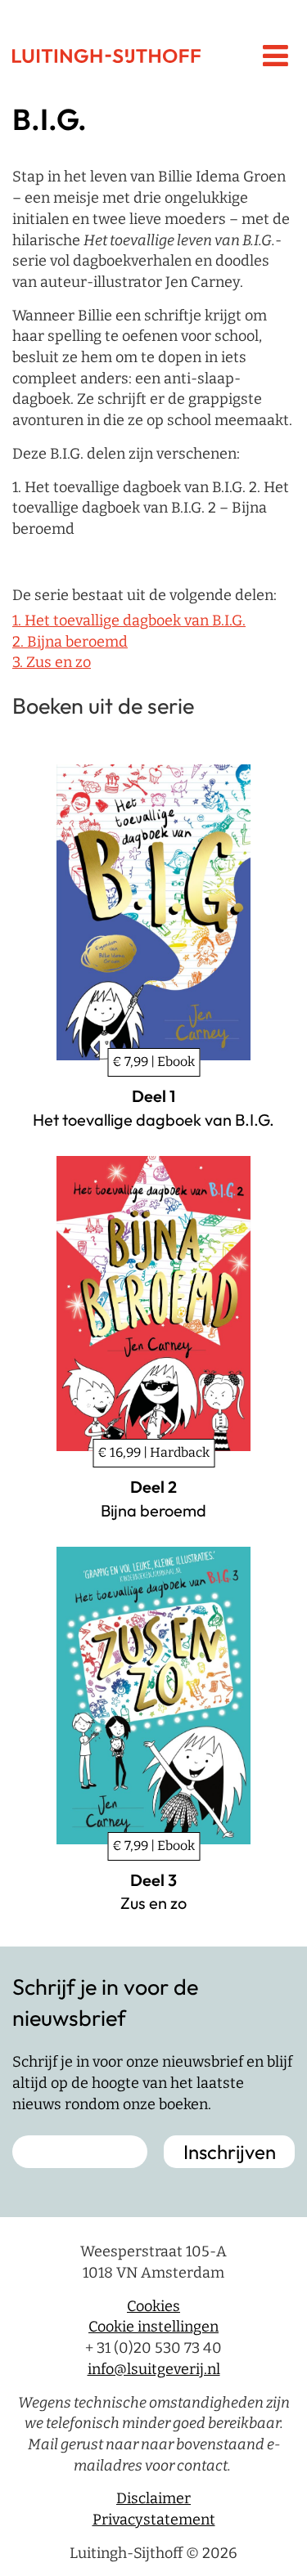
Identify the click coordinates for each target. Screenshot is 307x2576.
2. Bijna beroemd (70, 642)
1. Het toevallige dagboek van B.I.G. (129, 620)
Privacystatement (154, 2520)
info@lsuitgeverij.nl (154, 2369)
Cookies (153, 2306)
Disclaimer (153, 2498)
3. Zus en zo (52, 662)
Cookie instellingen (153, 2327)
